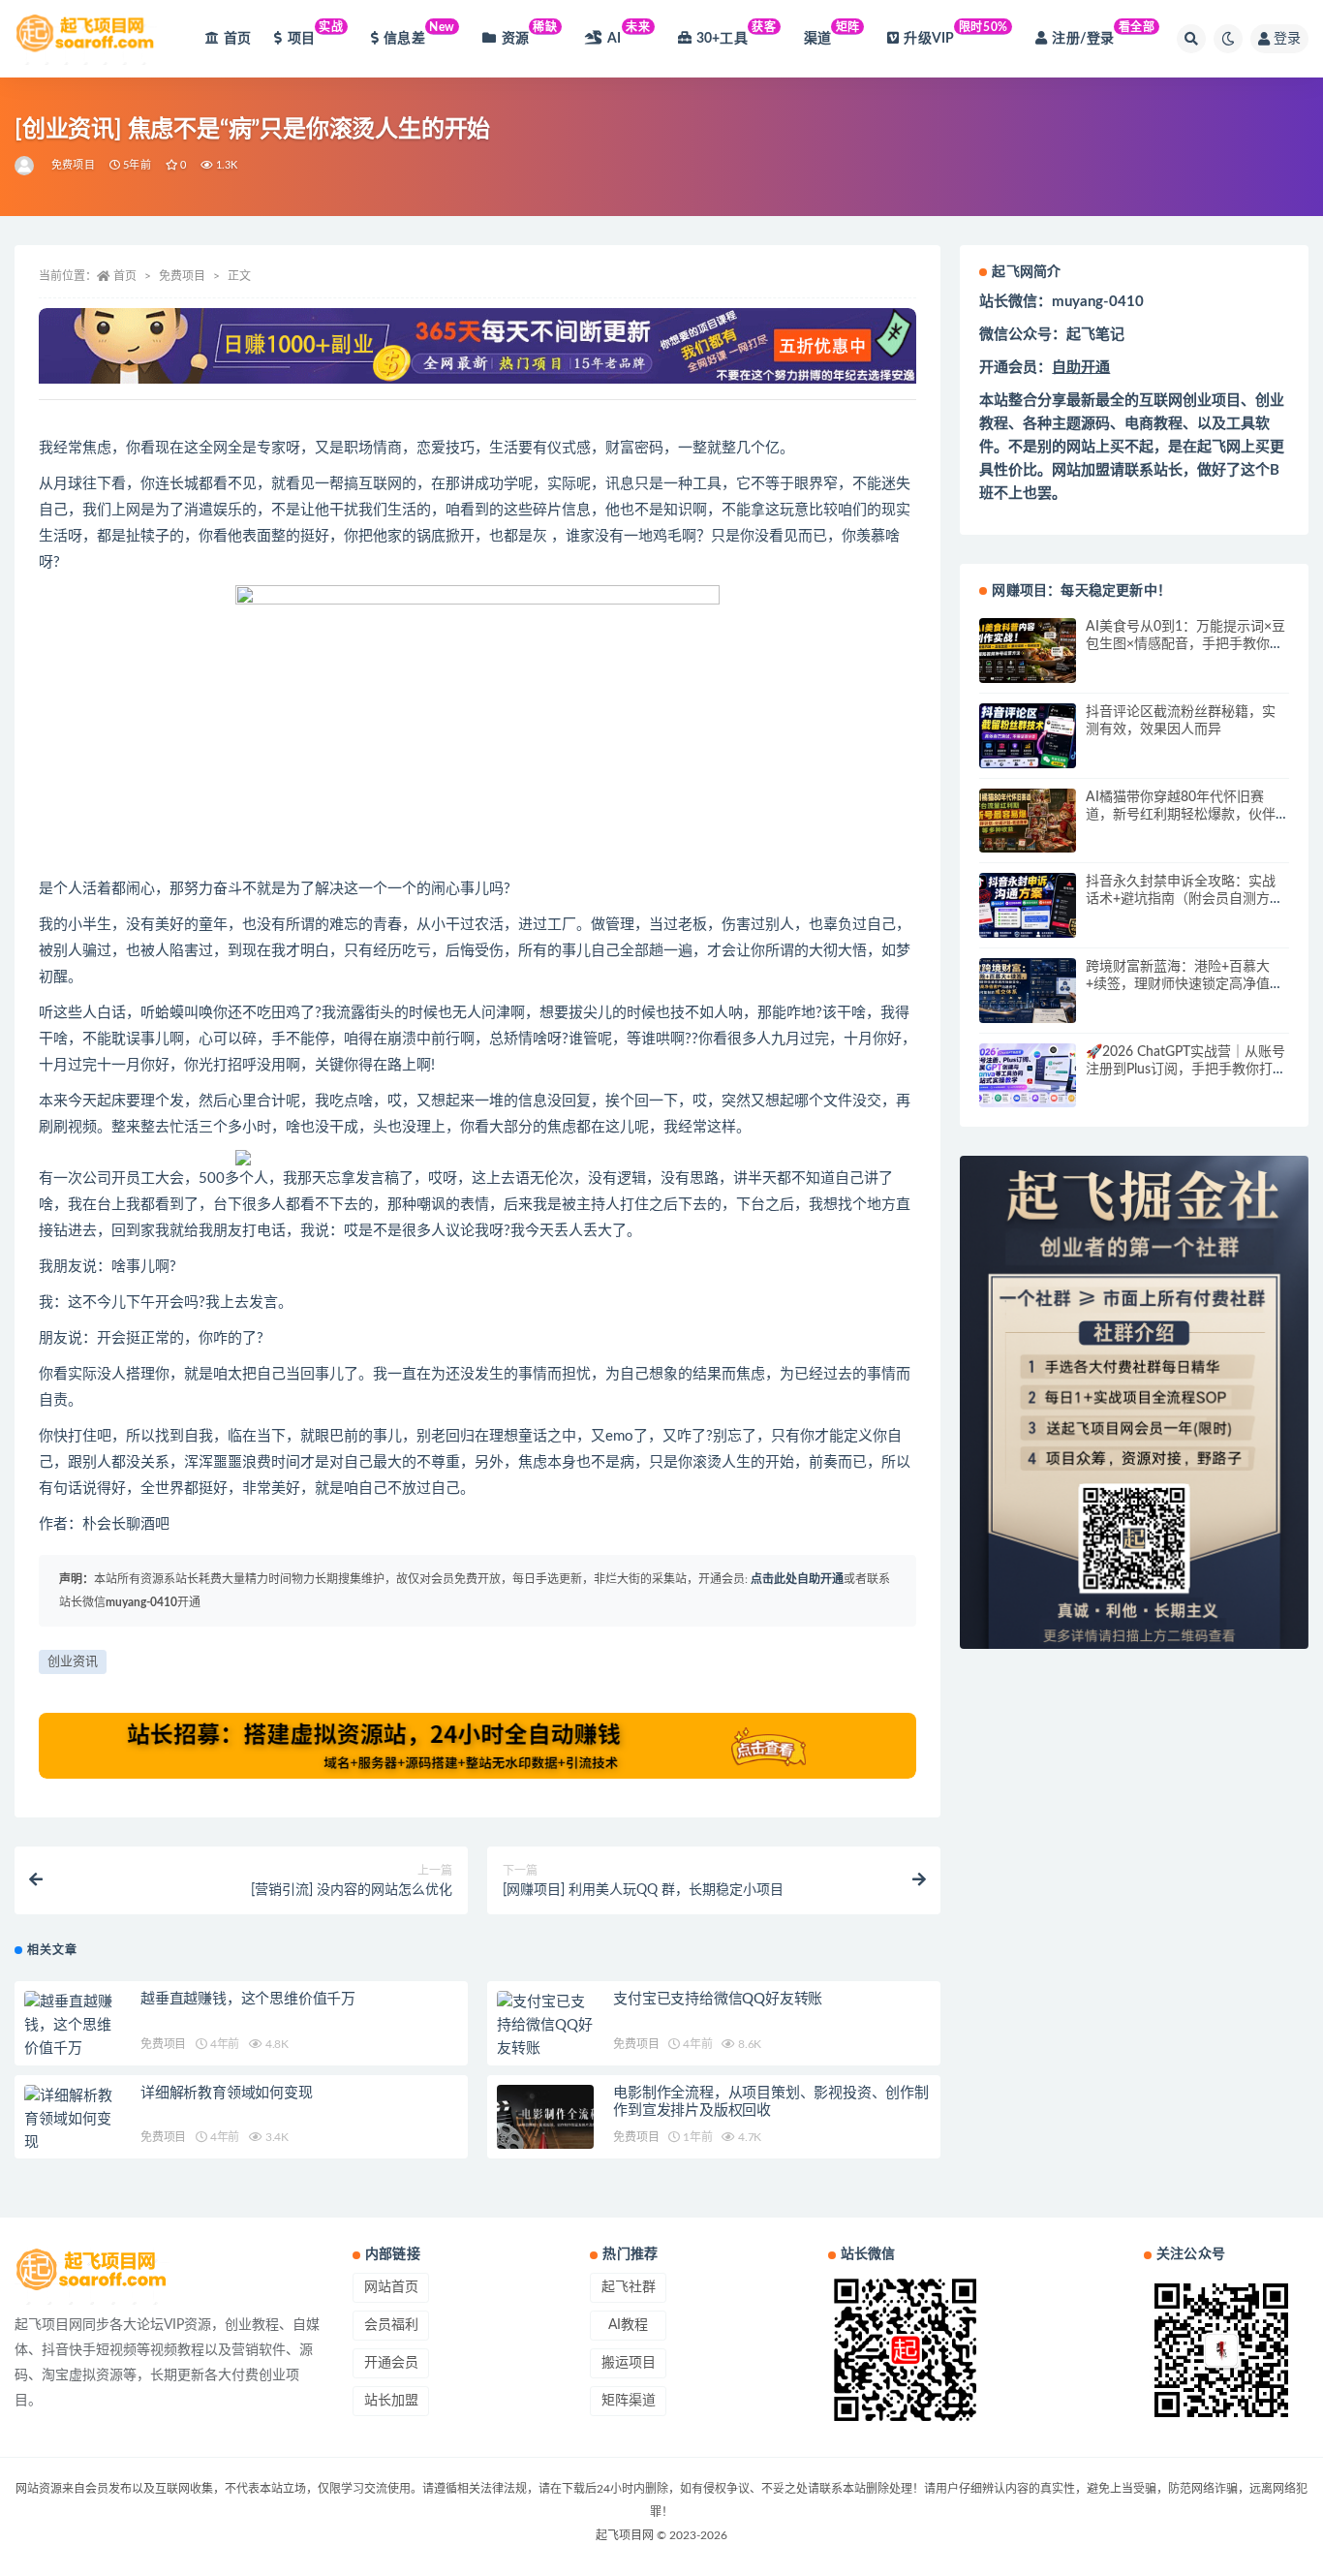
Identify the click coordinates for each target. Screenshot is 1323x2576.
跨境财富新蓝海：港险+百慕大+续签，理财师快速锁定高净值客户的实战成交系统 (1185, 984)
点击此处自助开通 (797, 1579)
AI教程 (628, 2325)
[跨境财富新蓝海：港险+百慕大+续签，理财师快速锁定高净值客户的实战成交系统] (1028, 991)
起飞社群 (629, 2287)
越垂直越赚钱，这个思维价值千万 (248, 1999)
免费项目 (73, 165)
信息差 (419, 33)
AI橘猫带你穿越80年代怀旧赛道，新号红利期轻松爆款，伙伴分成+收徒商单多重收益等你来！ (1185, 815)
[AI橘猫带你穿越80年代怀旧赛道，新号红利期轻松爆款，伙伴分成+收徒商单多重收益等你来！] (1028, 821)
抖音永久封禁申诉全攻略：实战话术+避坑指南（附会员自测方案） (1181, 899)
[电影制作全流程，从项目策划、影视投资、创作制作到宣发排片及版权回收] (545, 2117)
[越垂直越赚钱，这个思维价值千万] (73, 2026)
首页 (237, 39)
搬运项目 (629, 2363)
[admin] (26, 166)
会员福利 (391, 2325)
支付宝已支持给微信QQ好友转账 (718, 1999)
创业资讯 (73, 1662)
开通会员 (391, 2363)
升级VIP (955, 33)
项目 (316, 33)
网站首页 (391, 2287)
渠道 (832, 33)
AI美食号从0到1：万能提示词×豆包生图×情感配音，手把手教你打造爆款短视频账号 (1185, 644)
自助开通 (1081, 368)
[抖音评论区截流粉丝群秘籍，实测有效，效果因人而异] (1028, 736)
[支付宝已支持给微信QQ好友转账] (545, 2026)
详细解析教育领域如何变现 (227, 2093)
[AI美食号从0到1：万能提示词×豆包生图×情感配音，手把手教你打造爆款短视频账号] (1028, 651)
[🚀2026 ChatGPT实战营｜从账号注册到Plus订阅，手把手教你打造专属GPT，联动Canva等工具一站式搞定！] (1028, 1076)
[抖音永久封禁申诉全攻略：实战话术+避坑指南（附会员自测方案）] (1028, 905)
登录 (1287, 39)
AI (629, 33)
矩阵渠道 (629, 2401)
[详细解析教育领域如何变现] (73, 2120)
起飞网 (1219, 447)
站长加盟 (391, 2401)
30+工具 (737, 33)
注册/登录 (1103, 33)
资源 (530, 33)
